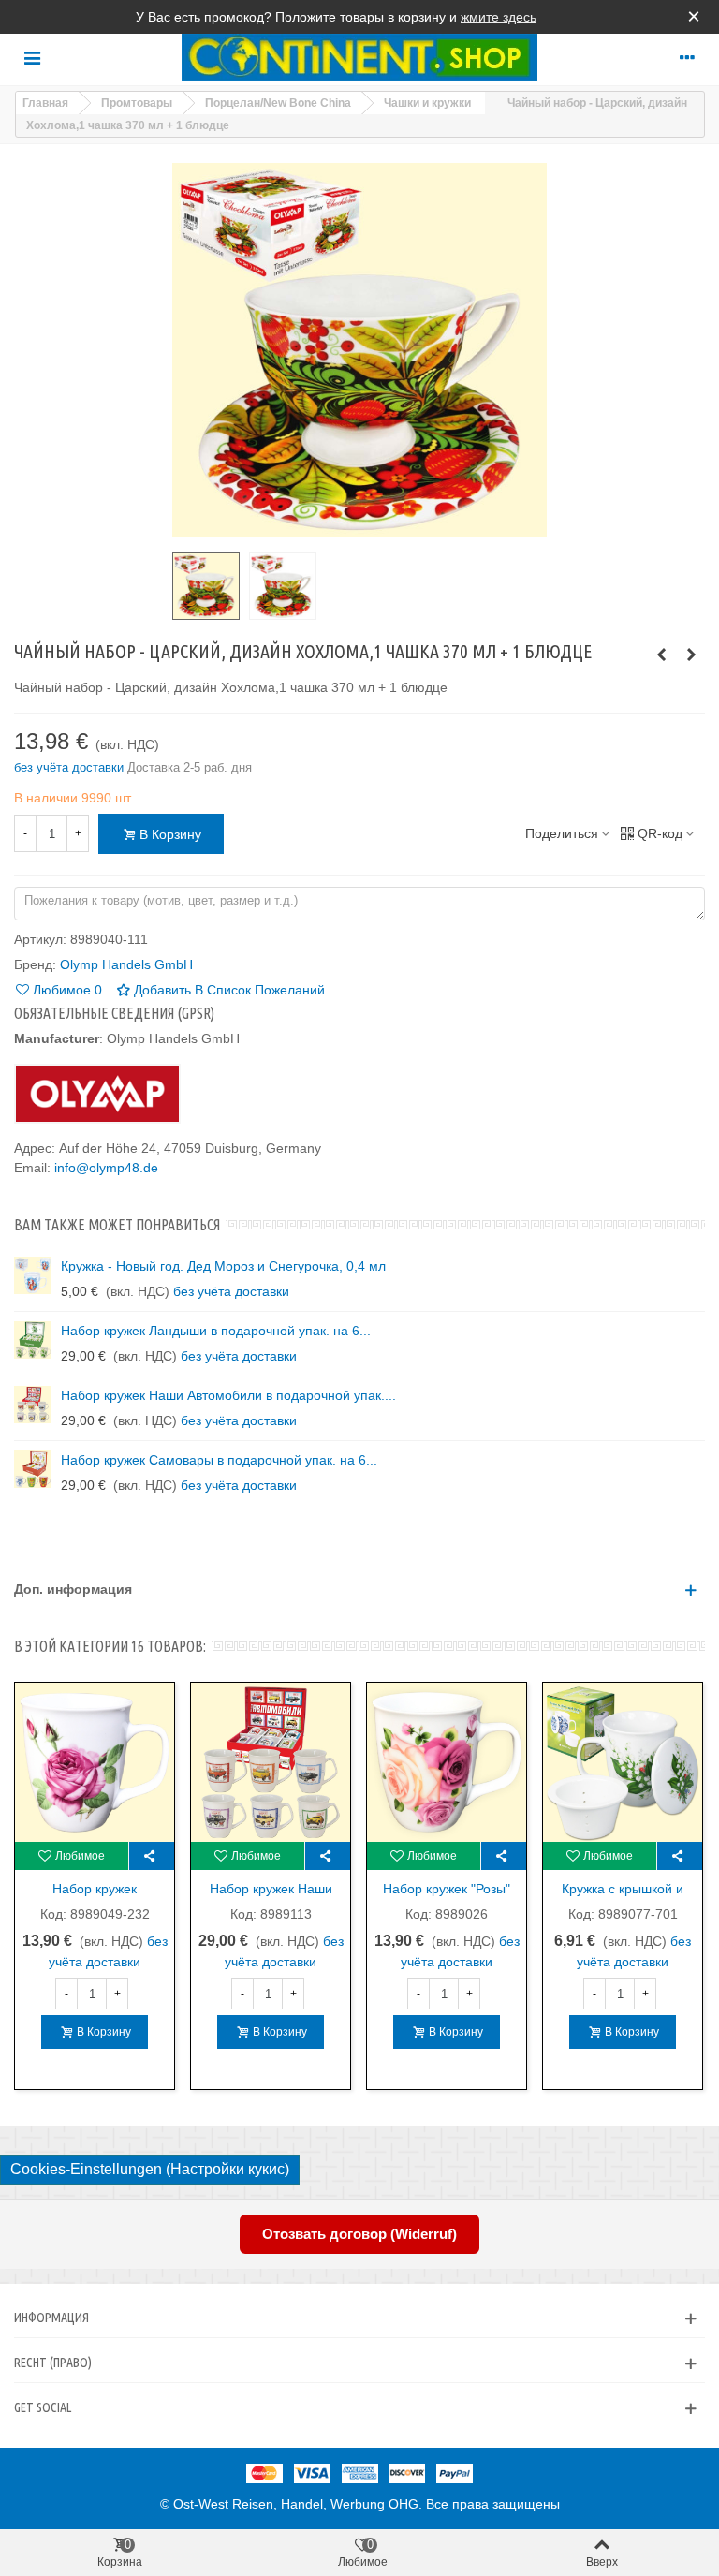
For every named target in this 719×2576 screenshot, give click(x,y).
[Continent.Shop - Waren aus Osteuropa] (359, 57)
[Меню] (32, 57)
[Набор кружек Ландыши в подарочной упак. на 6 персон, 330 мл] (33, 1340)
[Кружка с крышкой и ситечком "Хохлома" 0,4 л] (661, 655)
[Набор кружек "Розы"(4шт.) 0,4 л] (447, 1761)
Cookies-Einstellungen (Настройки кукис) (150, 2169)
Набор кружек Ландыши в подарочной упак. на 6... (216, 1331)
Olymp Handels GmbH (126, 964)
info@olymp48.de (106, 1168)
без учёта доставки (71, 767)
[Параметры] (687, 57)
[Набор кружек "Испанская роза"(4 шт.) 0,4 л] (95, 1761)
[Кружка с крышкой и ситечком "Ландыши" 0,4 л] (623, 1761)
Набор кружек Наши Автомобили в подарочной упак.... (228, 1395)
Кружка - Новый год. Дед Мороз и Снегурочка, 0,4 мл (223, 1266)
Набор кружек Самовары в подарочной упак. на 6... (219, 1460)
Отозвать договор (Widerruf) (359, 2234)
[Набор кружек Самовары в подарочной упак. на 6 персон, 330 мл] (691, 655)
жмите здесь (499, 17)
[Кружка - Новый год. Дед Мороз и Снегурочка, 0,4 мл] (33, 1275)
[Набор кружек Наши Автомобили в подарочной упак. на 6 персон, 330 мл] (33, 1405)
